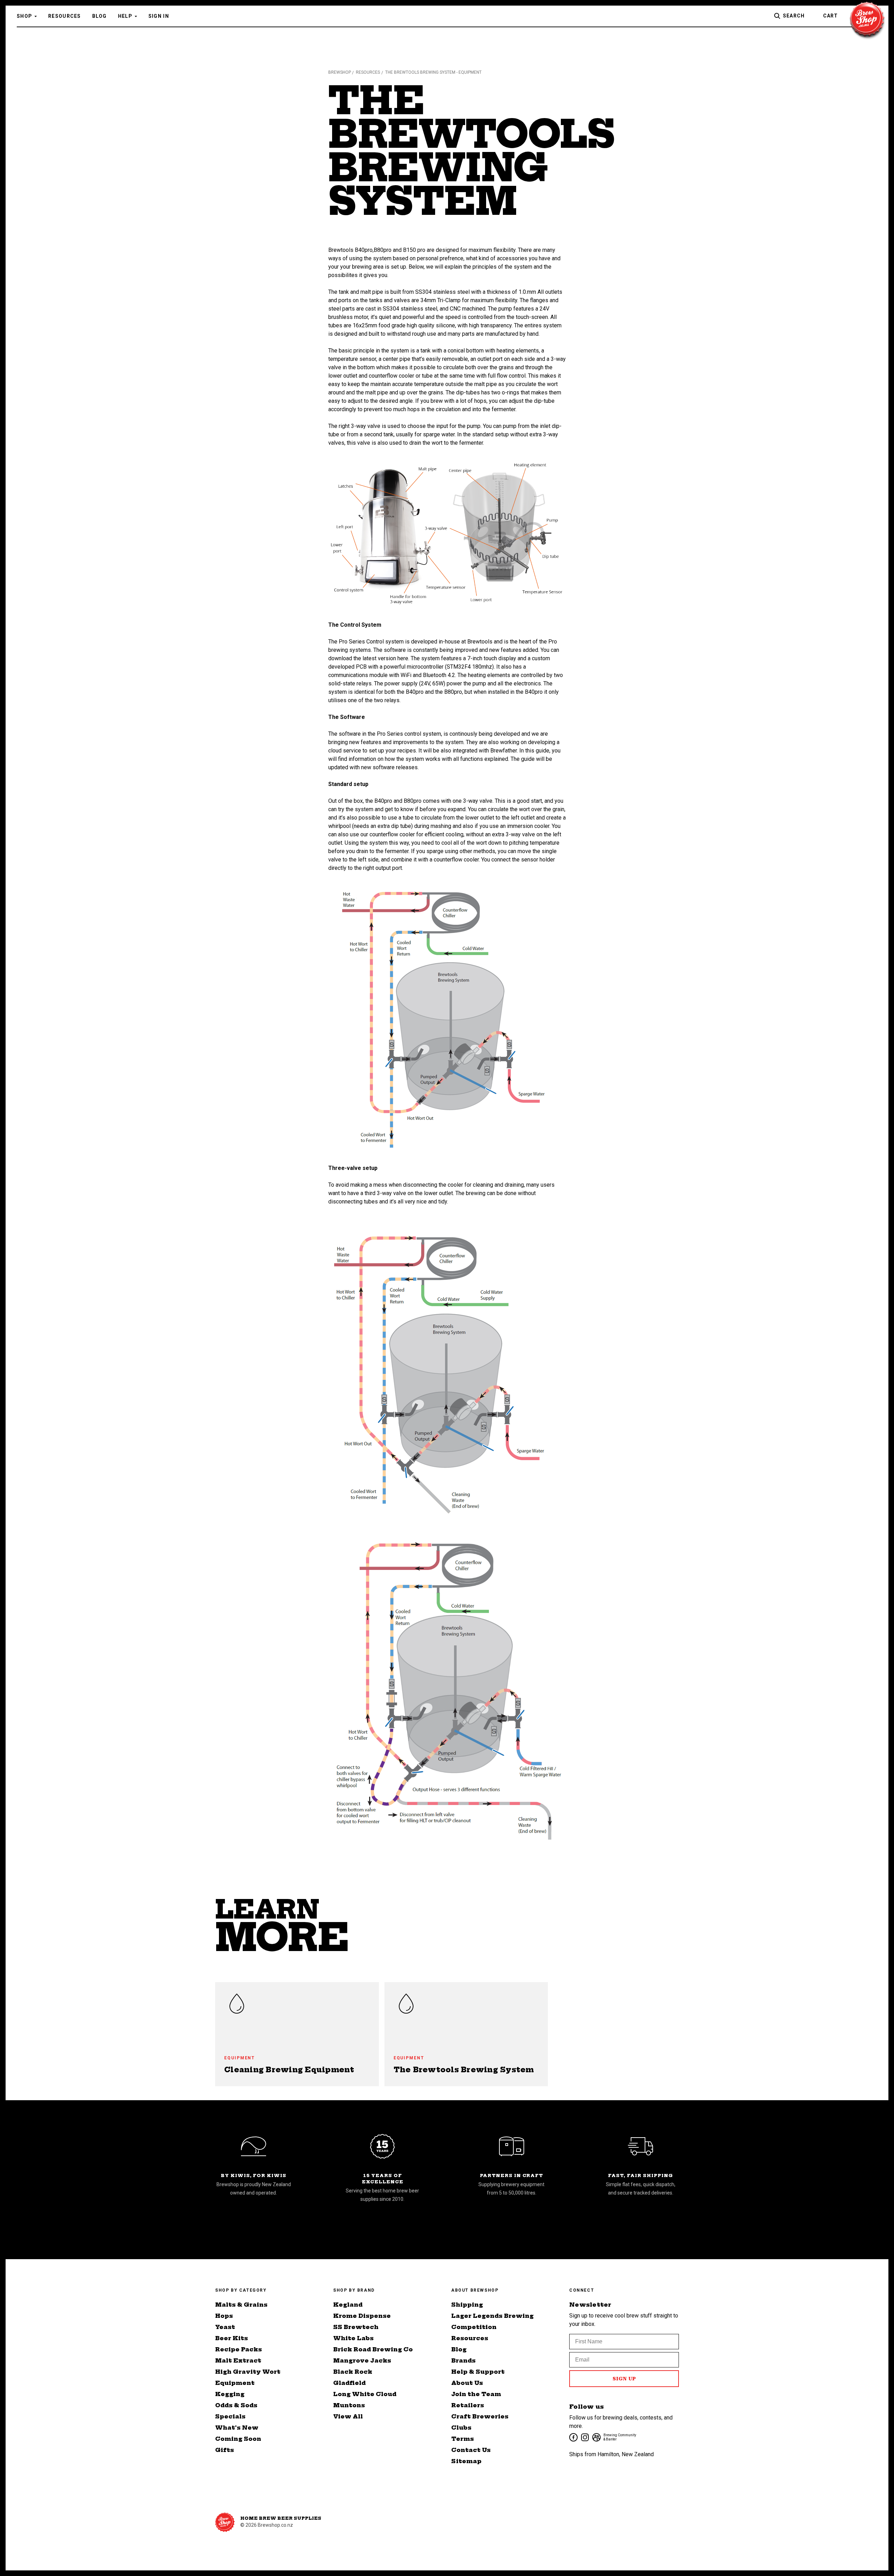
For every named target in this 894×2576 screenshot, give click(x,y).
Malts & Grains (241, 2305)
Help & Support (478, 2372)
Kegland (348, 2305)
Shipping (467, 2305)
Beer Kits (232, 2338)
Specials (230, 2416)
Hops (224, 2316)
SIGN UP (624, 2379)
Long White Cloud (365, 2394)
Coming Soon (238, 2439)
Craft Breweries (480, 2416)
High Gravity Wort (248, 2372)
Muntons (349, 2405)
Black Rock (353, 2372)
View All (348, 2416)
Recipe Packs (239, 2349)
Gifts (225, 2450)
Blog (100, 16)
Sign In (159, 16)
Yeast (225, 2327)
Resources (65, 16)
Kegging (230, 2394)
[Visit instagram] (584, 2437)
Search (794, 16)
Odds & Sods (236, 2405)
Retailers (468, 2405)
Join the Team (476, 2394)
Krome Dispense (362, 2316)
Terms (463, 2439)
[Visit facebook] (573, 2437)
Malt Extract (238, 2360)
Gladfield (349, 2383)
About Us (467, 2383)
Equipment (235, 2383)
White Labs (353, 2338)
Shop (24, 16)
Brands (463, 2360)
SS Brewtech (356, 2327)
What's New (237, 2428)
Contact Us (471, 2450)
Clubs (461, 2428)
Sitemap (466, 2461)
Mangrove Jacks (362, 2360)
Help (125, 16)
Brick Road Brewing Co (373, 2349)
